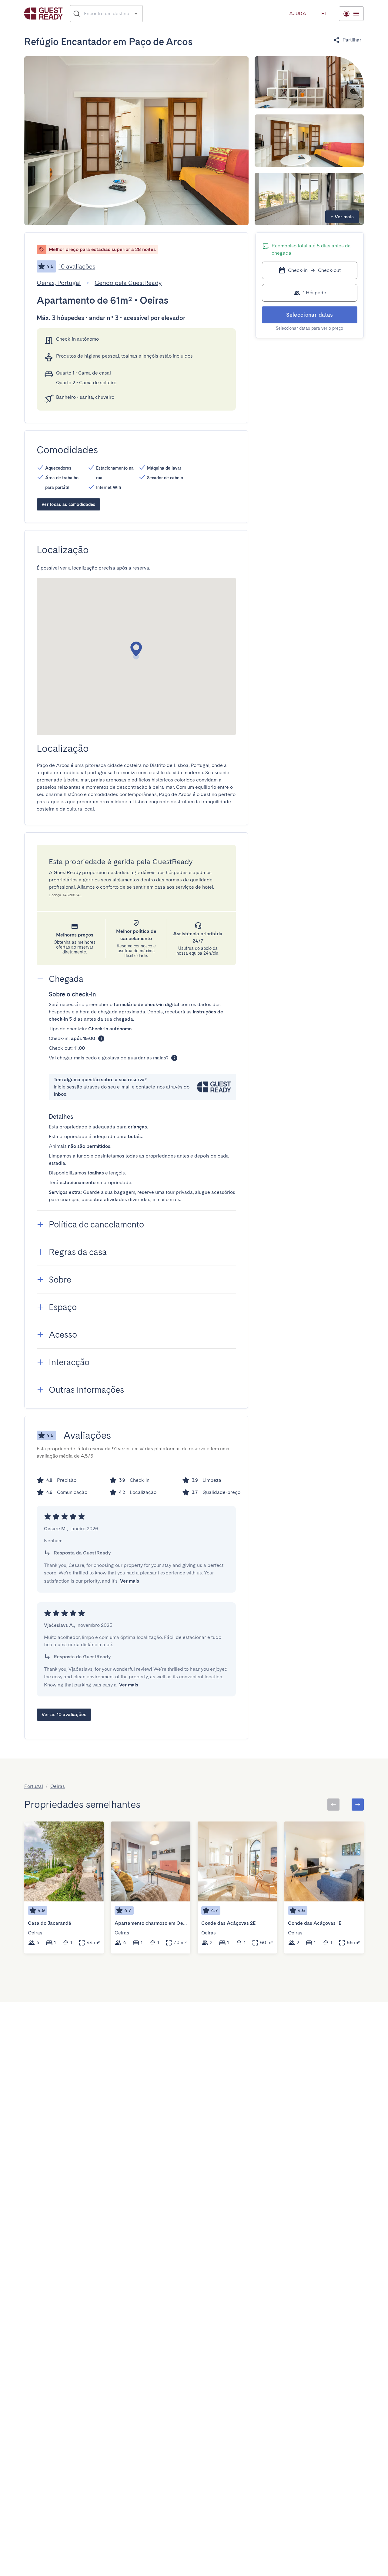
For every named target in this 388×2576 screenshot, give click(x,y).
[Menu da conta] (351, 14)
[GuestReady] (43, 13)
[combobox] (107, 14)
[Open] (136, 13)
